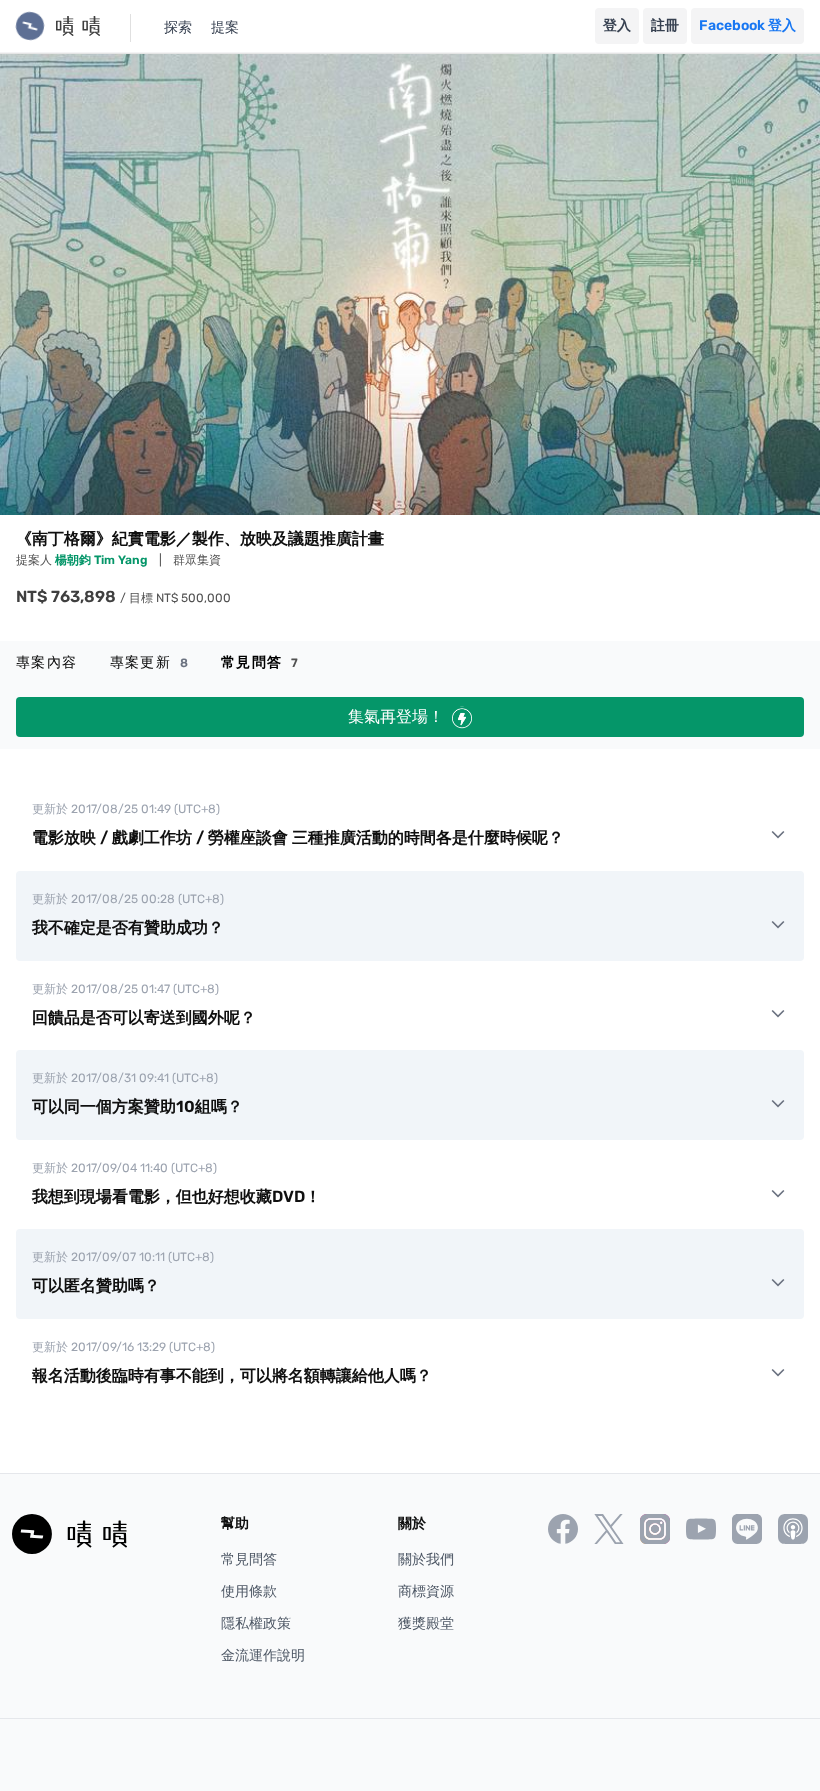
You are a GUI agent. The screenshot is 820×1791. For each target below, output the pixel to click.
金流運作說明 (263, 1655)
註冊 (665, 25)
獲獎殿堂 (426, 1623)
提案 (225, 27)
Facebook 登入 (747, 25)
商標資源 (426, 1591)
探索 (178, 27)
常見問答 (260, 662)
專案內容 (47, 662)
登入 (617, 25)
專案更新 (149, 662)
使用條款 (249, 1591)
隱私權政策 (256, 1623)
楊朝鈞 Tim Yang (103, 560)
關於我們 (426, 1559)
